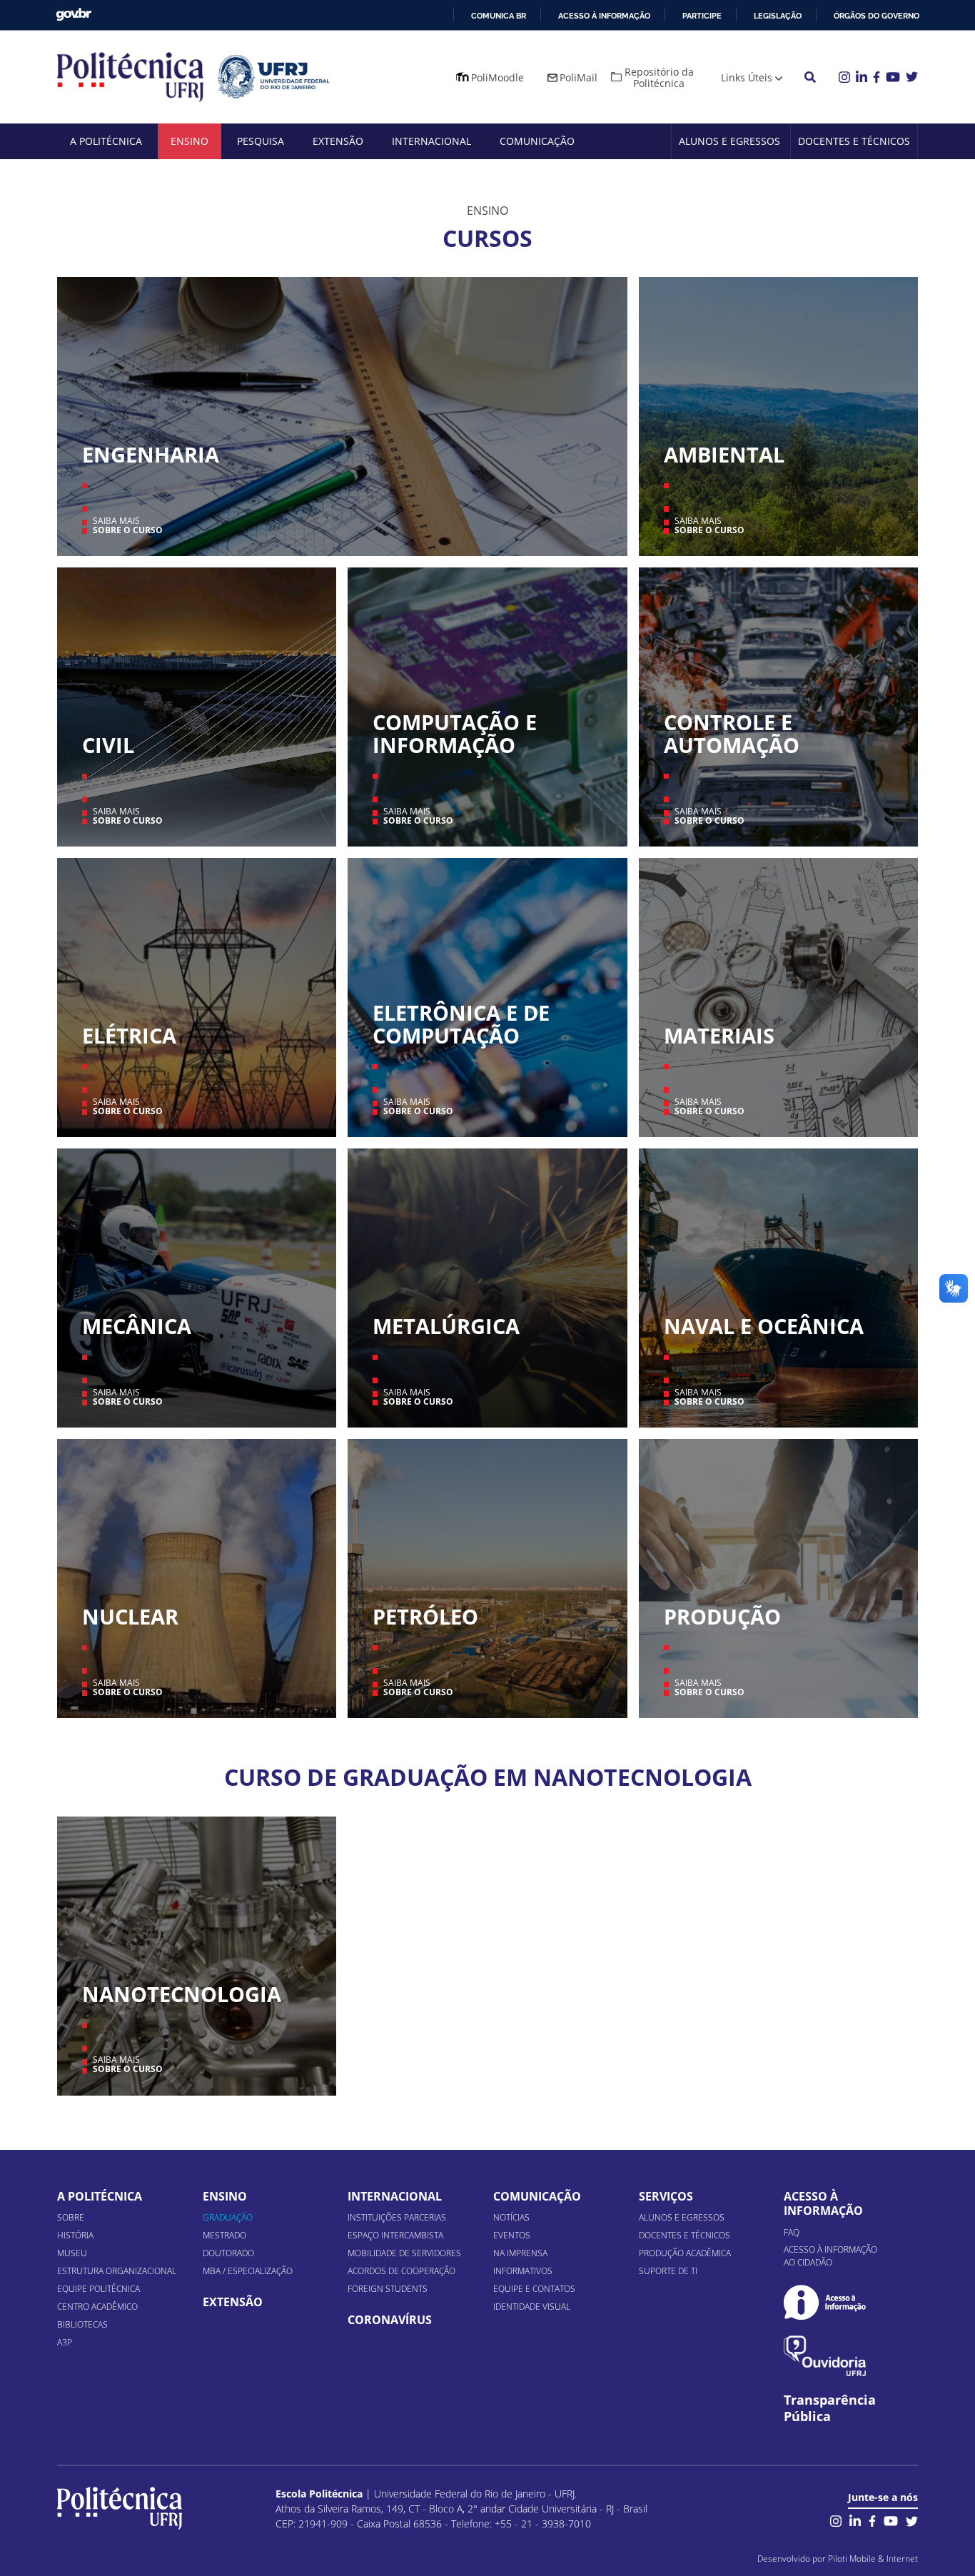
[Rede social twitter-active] (912, 2520)
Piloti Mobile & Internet (873, 2559)
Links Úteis (747, 77)
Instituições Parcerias (397, 2217)
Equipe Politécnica (98, 2289)
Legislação (778, 16)
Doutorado (228, 2253)
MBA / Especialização (248, 2271)
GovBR (74, 15)
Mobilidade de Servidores (404, 2253)
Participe (702, 16)
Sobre (71, 2217)
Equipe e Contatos (534, 2289)
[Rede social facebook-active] (872, 2520)
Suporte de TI (668, 2271)
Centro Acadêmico (97, 2307)
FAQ (792, 2232)
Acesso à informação (604, 16)
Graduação (228, 2217)
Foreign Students (388, 2289)
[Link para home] (120, 2508)
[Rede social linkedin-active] (855, 2520)
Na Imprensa (520, 2253)
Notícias (511, 2217)
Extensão (338, 141)
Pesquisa (261, 141)
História (75, 2235)
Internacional (431, 141)
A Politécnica (106, 141)
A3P (65, 2342)
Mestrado (224, 2235)
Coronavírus (390, 2320)
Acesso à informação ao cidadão (830, 2256)
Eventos (512, 2235)
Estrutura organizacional (117, 2271)
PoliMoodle (497, 77)
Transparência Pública (830, 2408)
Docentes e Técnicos (854, 141)
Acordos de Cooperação (401, 2271)
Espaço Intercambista (395, 2235)
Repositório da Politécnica (659, 77)
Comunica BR (499, 16)
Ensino (190, 141)
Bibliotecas (82, 2324)
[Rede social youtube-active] (891, 2520)
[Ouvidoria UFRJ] (825, 2356)
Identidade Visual (532, 2307)
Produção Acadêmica (685, 2253)
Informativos (523, 2271)
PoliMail (579, 77)
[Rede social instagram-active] (836, 2520)
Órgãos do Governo (877, 16)
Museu (72, 2253)
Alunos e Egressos (729, 141)
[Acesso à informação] (825, 2302)
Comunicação (537, 141)
